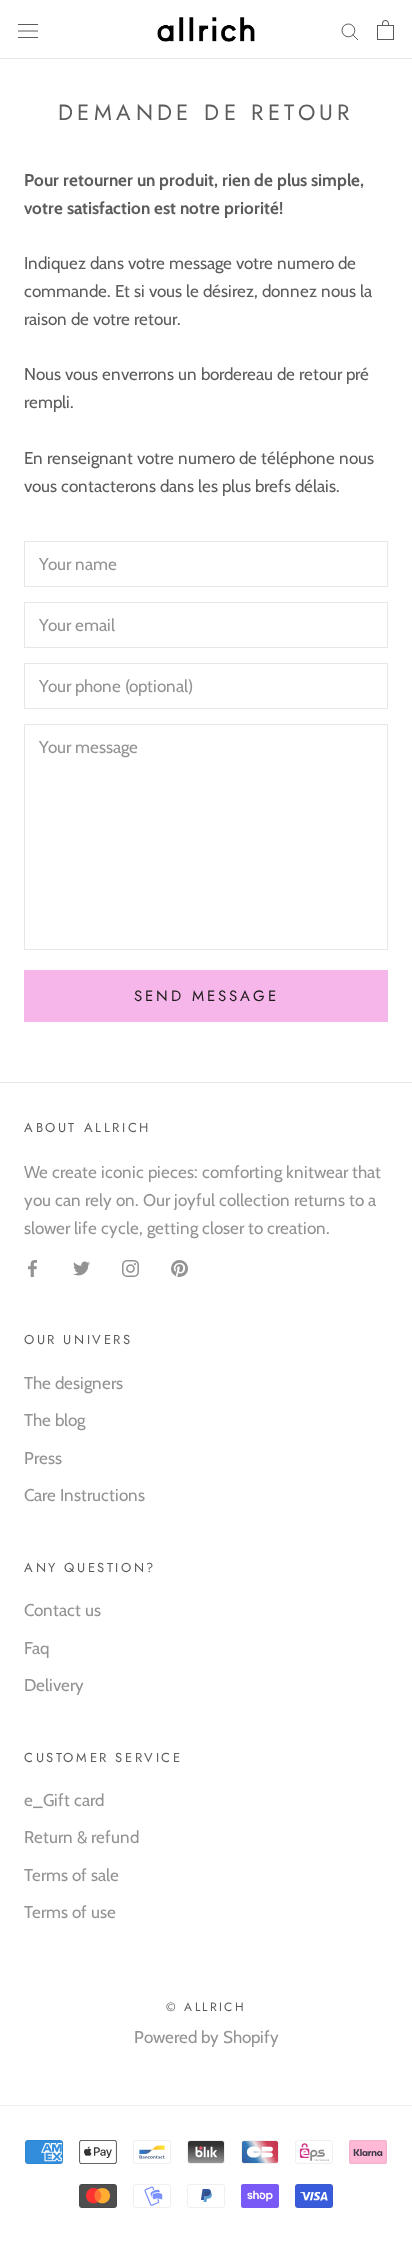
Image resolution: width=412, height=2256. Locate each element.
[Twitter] (81, 1267)
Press (43, 1458)
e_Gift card (64, 1800)
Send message (206, 996)
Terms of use (70, 1912)
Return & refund (81, 1837)
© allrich (206, 2007)
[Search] (350, 30)
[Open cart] (385, 30)
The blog (54, 1420)
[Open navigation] (28, 29)
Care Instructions (84, 1495)
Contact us (62, 1610)
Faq (36, 1648)
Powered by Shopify (206, 2037)
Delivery (54, 1685)
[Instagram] (130, 1267)
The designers (73, 1383)
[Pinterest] (179, 1267)
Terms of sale (71, 1875)
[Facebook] (32, 1267)
